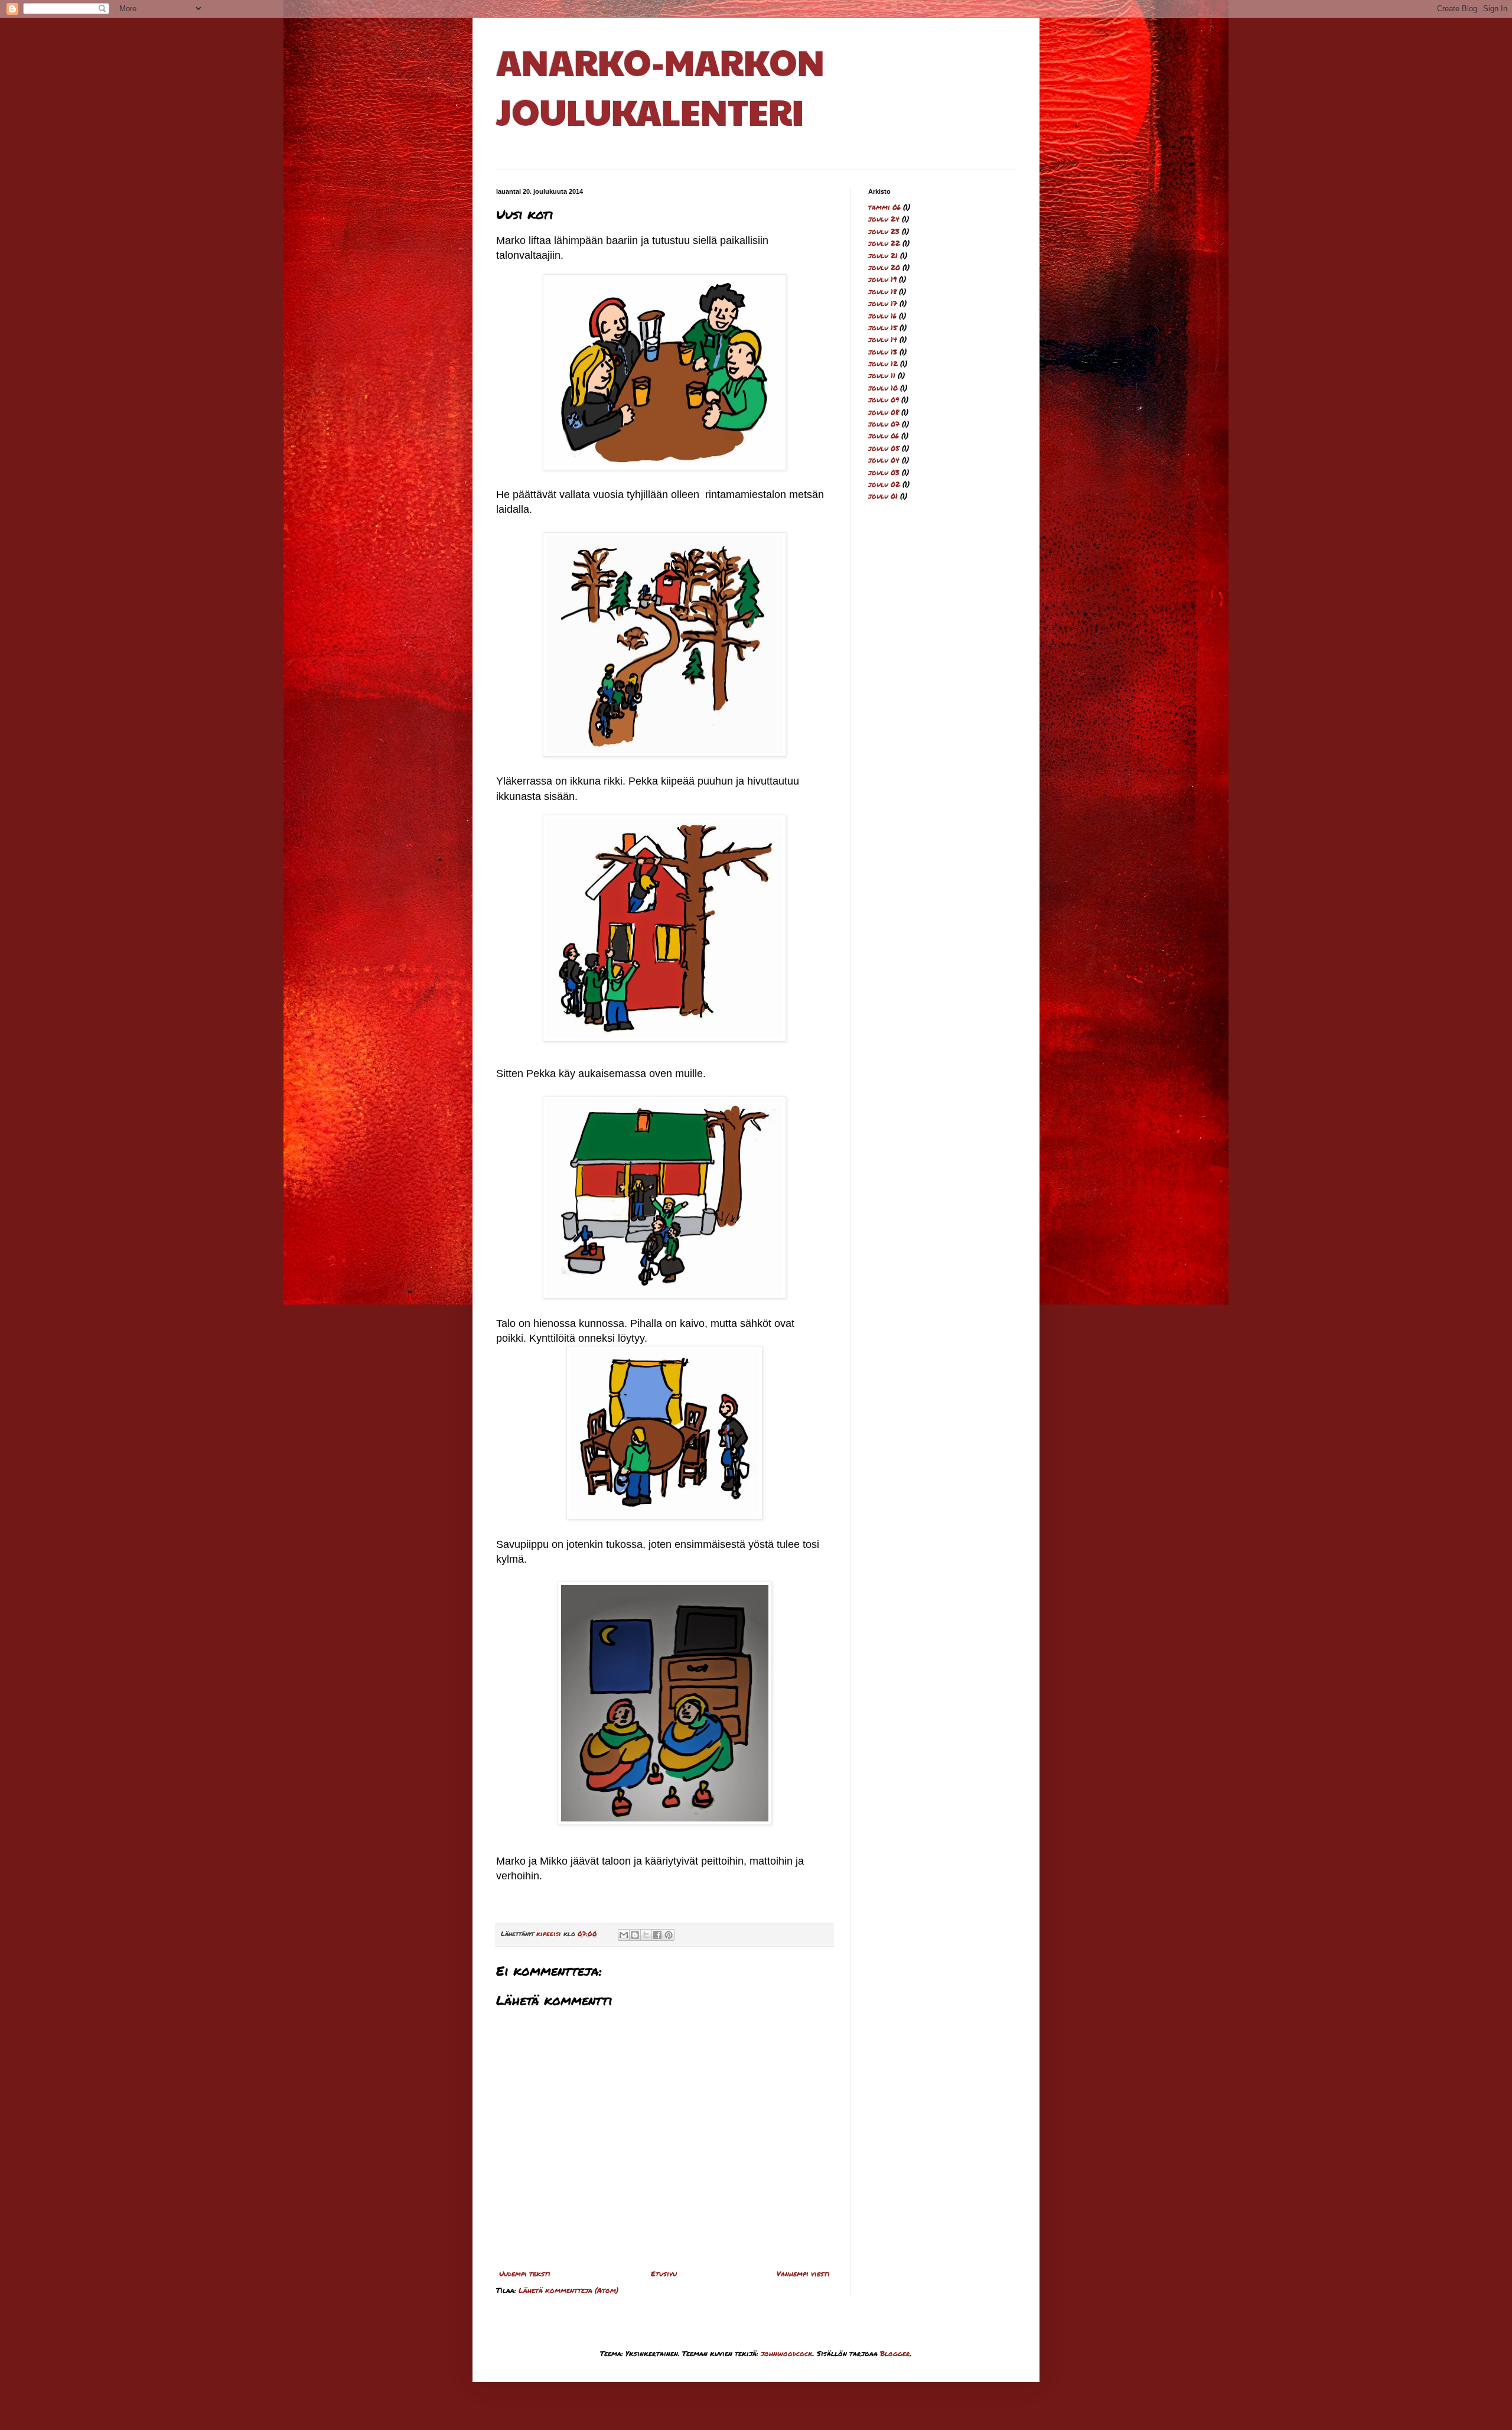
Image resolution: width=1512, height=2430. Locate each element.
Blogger (895, 2353)
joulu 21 (883, 256)
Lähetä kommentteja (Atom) (568, 2290)
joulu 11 (882, 375)
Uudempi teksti (525, 2274)
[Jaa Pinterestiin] (669, 1935)
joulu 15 (883, 328)
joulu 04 (884, 460)
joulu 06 (884, 436)
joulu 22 (884, 243)
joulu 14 (883, 339)
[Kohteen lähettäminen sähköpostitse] (624, 1935)
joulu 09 (884, 400)
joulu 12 (883, 364)
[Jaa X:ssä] (646, 1935)
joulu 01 (883, 496)
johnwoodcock (787, 2353)
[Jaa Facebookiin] (657, 1935)
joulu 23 (884, 231)
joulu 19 (882, 279)
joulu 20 (884, 267)
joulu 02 (884, 484)
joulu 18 (882, 292)
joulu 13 (883, 352)
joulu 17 (883, 303)
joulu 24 (884, 219)
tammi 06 (884, 207)
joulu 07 (884, 424)
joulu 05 (884, 448)
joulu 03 (884, 472)
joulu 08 (884, 412)
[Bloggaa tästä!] (635, 1935)
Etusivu (664, 2274)
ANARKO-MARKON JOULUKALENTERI (660, 86)
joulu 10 (883, 388)
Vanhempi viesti (803, 2274)
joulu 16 (882, 316)
